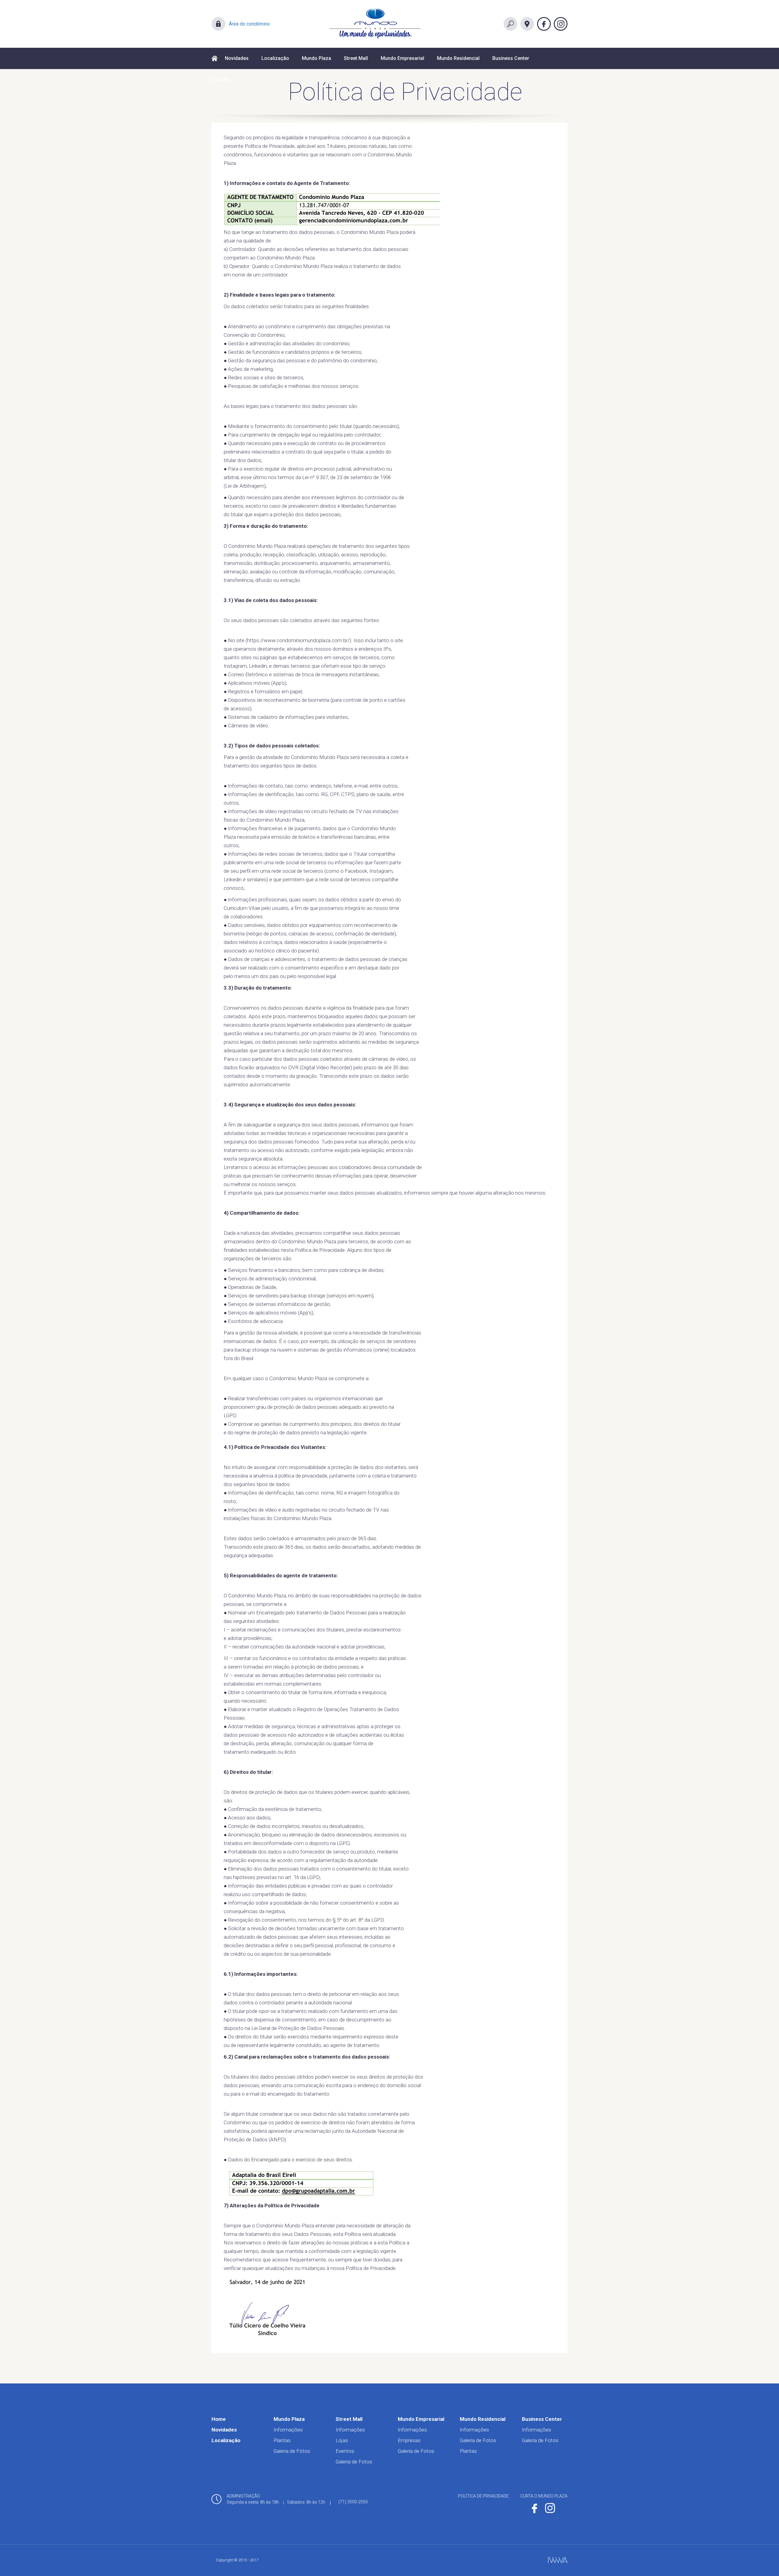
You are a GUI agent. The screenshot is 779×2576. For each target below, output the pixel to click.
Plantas (282, 2440)
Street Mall (356, 58)
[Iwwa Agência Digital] (558, 2560)
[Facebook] (544, 24)
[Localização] (527, 24)
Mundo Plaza (316, 58)
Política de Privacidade (483, 2496)
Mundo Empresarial (402, 58)
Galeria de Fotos (292, 2451)
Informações (288, 2430)
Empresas (409, 2440)
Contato (220, 80)
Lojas (342, 2440)
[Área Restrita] (218, 24)
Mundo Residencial (458, 58)
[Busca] (510, 24)
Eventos (345, 2451)
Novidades (237, 58)
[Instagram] (561, 24)
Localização (275, 58)
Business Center (511, 58)
